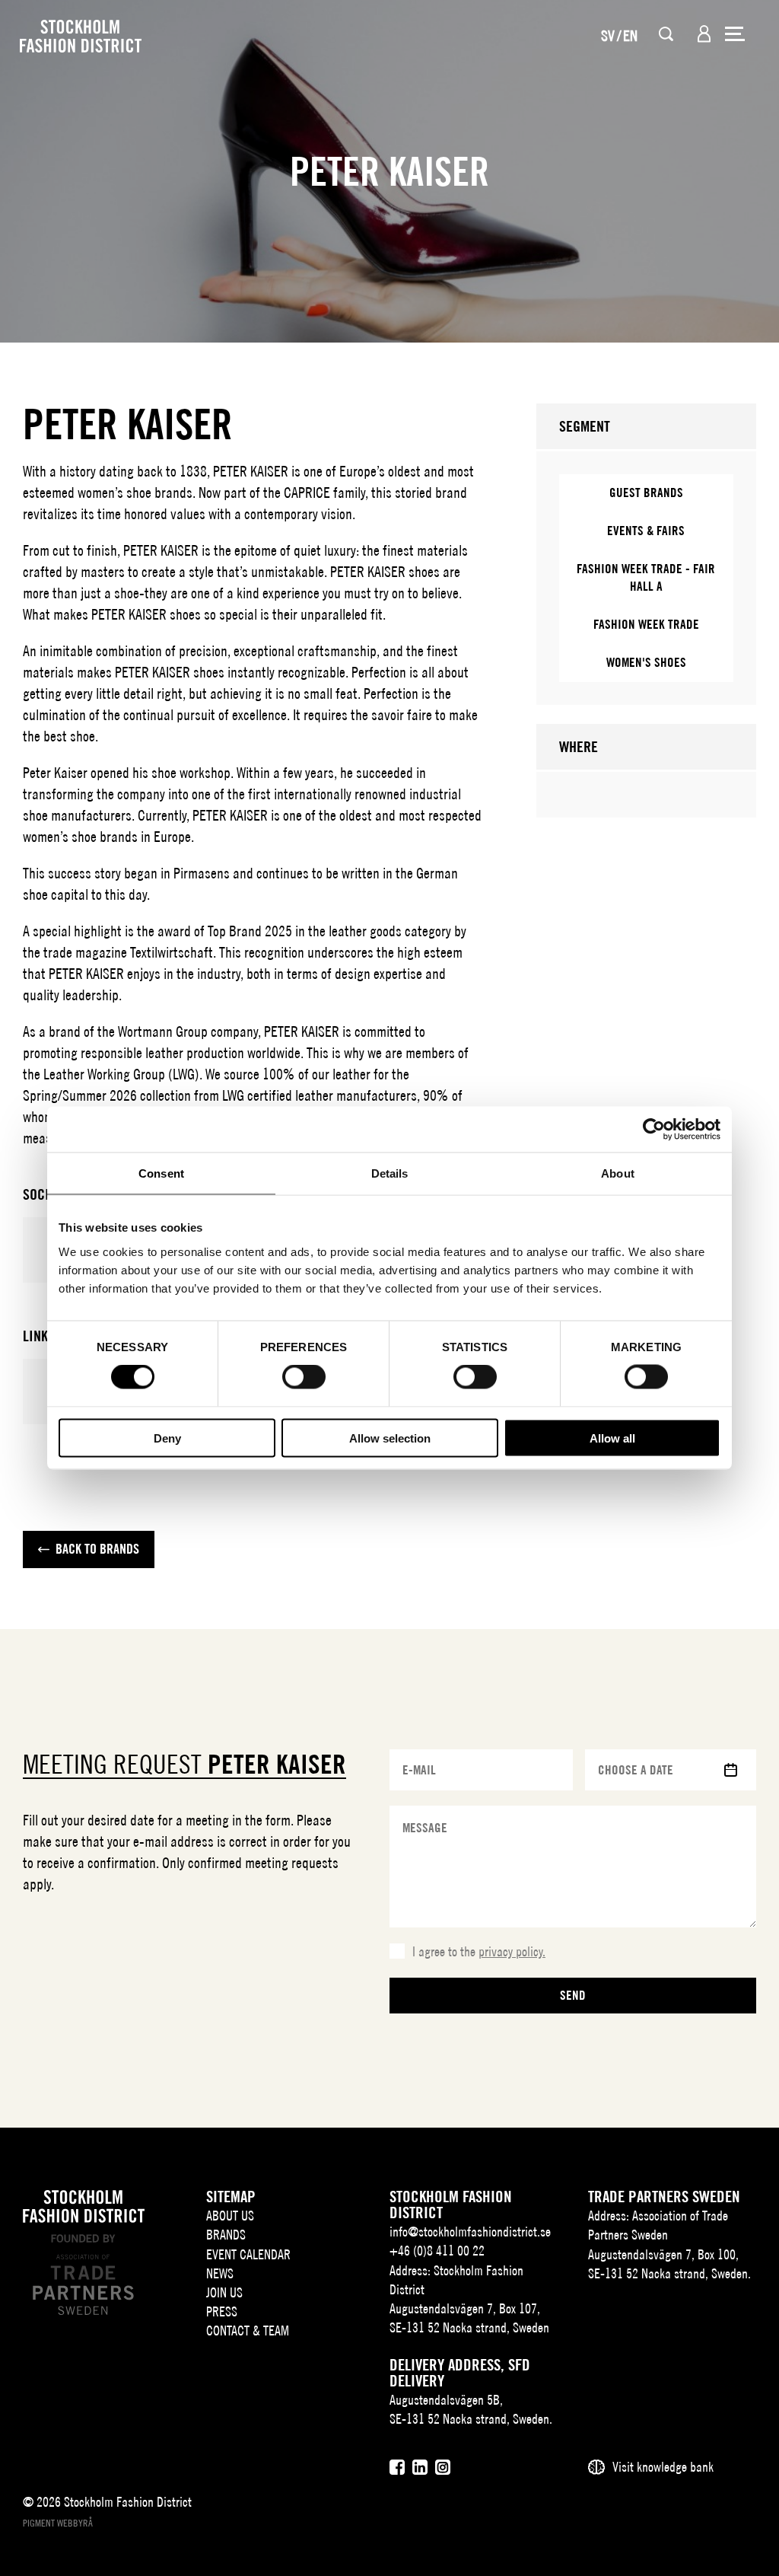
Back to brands (97, 1549)
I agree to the (479, 1951)
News (220, 2273)
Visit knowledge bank (663, 2467)
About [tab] (618, 1173)
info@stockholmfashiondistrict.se (470, 2232)
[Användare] (704, 34)
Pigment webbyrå (58, 2523)
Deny (167, 1438)
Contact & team (248, 2331)
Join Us (224, 2292)
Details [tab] (390, 1173)
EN (630, 35)
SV (608, 35)
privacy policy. (512, 1951)
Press (222, 2311)
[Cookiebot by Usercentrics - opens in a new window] (654, 1130)
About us (230, 2216)
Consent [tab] (161, 1173)
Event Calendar (248, 2254)
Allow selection (390, 1438)
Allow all (612, 1438)
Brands (226, 2235)
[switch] (304, 1377)
